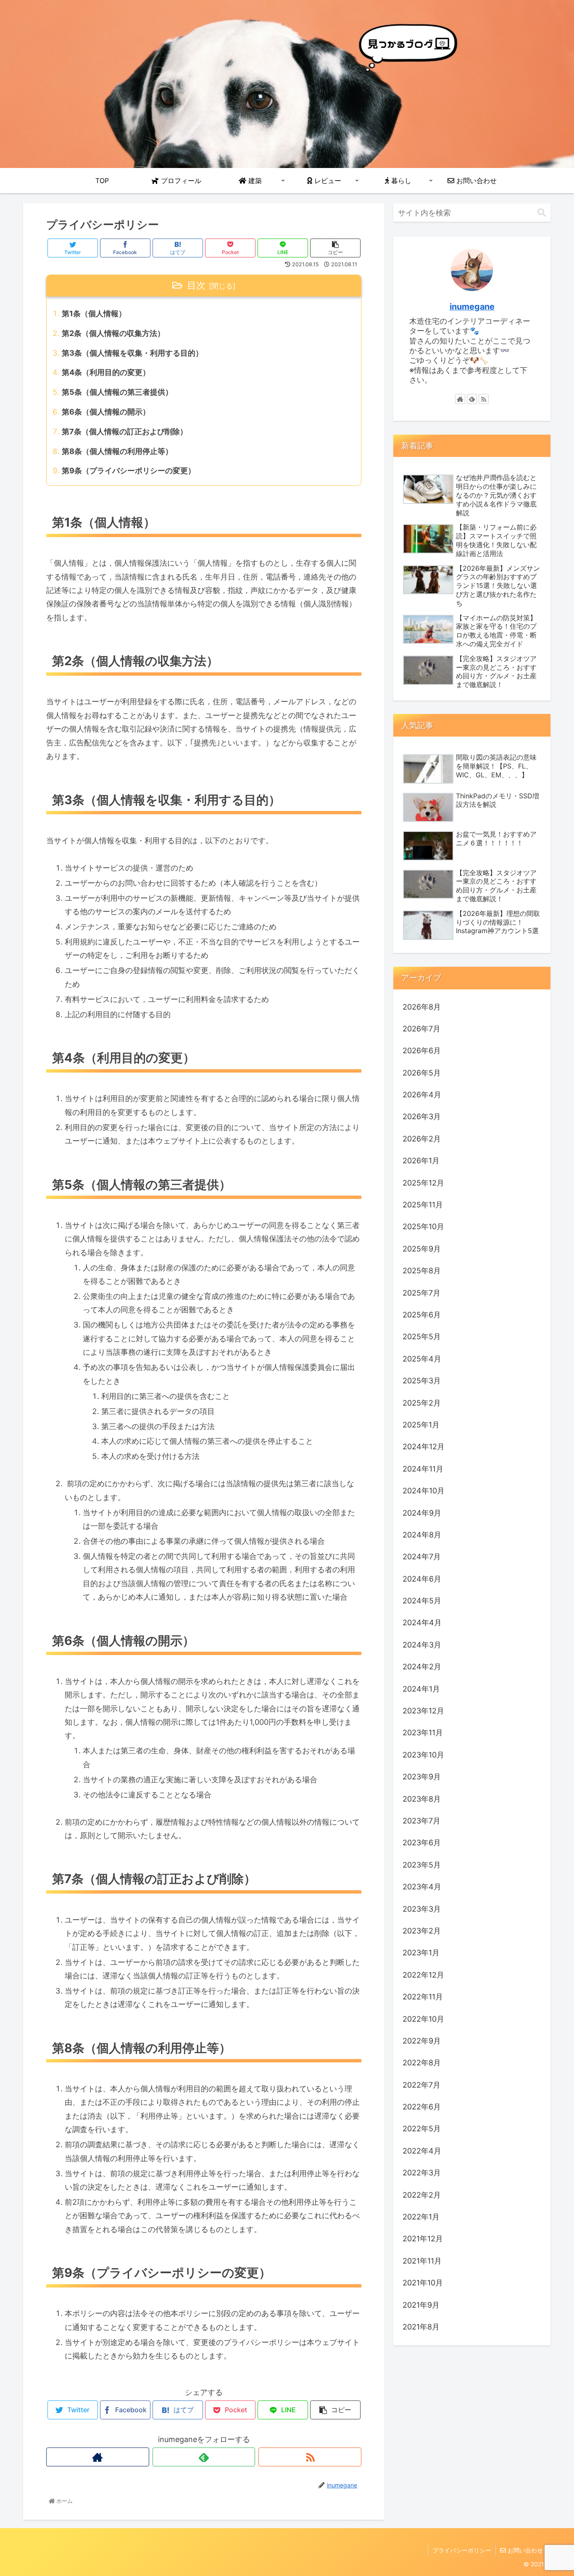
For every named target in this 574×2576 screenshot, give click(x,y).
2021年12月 (423, 2239)
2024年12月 (424, 1447)
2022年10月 (423, 2019)
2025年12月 (423, 1183)
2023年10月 (423, 1755)
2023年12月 (423, 1711)
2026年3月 (422, 1116)
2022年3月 (422, 2173)
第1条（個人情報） (94, 313)
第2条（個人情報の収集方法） (113, 333)
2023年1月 (421, 1953)
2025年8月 (422, 1271)
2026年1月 (421, 1161)
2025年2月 (422, 1403)
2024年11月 (423, 1469)
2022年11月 (423, 1997)
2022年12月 (423, 1975)
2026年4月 (422, 1095)
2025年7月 (421, 1293)
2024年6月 (422, 1579)
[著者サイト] (98, 2457)
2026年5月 (422, 1073)
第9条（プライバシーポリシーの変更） (129, 471)
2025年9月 (422, 1249)
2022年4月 (422, 2151)
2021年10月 (423, 2283)
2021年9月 (421, 2305)
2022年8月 (422, 2063)
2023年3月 (422, 1909)
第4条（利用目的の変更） (106, 372)
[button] (542, 213)
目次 (196, 285)
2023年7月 (421, 1821)
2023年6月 (422, 1843)
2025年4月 (422, 1359)
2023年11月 (423, 1733)
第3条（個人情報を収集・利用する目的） (132, 353)
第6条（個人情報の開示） (106, 412)
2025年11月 (423, 1205)
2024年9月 (422, 1513)
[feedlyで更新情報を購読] (204, 2457)
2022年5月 (422, 2129)
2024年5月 (422, 1601)
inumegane (472, 307)
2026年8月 (422, 1007)
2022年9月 (422, 2041)
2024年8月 (422, 1535)
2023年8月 (422, 1799)
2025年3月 (422, 1381)
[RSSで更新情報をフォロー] (310, 2457)
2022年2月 (422, 2195)
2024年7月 (422, 1557)
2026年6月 (422, 1051)
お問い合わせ (524, 2550)
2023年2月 (422, 1931)
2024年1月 (421, 1689)
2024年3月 (422, 1645)
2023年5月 (422, 1865)
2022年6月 (422, 2107)
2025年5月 (422, 1337)
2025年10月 (423, 1226)
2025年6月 (422, 1315)
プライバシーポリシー (462, 2550)
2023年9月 (422, 1777)
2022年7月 (421, 2085)
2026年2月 (422, 1139)
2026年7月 (421, 1029)
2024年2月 (422, 1667)
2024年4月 (422, 1622)
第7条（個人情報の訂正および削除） (125, 432)
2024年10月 (424, 1491)
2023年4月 (422, 1887)
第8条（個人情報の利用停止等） (117, 451)
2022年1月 (421, 2217)
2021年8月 (421, 2327)
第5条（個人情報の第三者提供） (117, 392)
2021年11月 (422, 2261)
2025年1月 (421, 1425)
